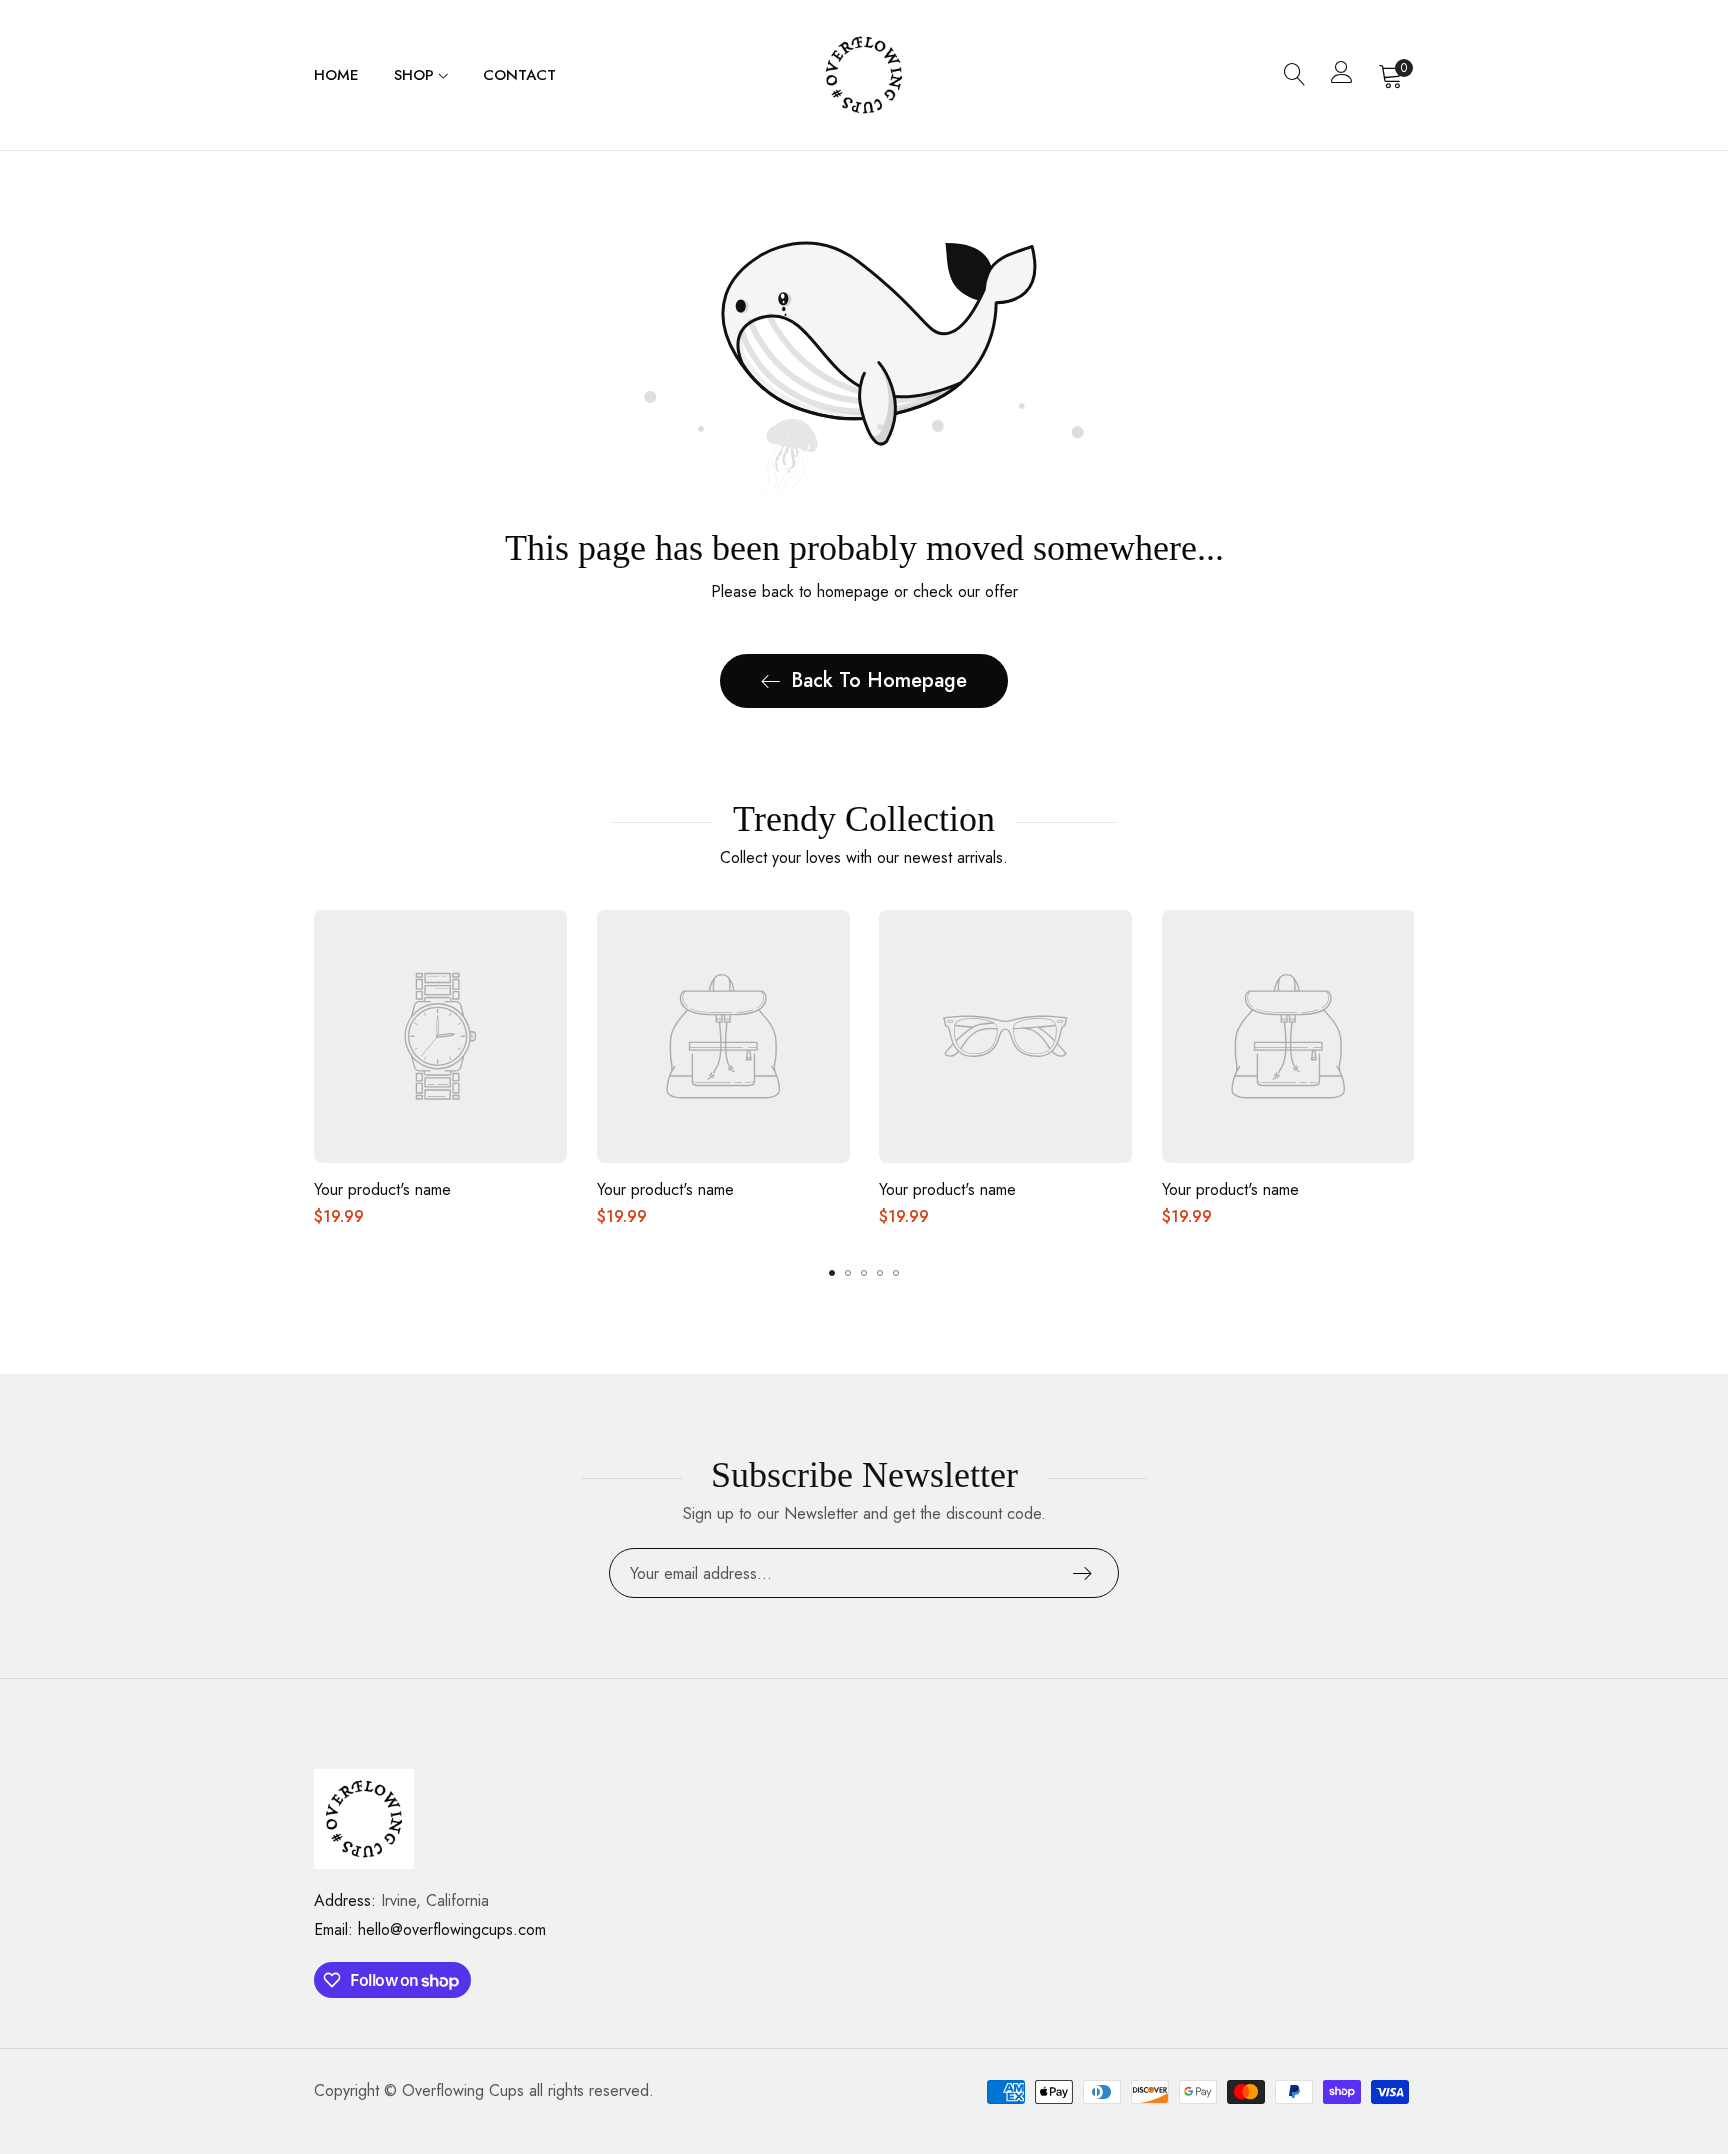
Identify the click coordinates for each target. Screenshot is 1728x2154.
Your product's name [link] (382, 1189)
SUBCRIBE (1082, 1573)
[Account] (1342, 76)
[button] (832, 1273)
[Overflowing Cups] (864, 75)
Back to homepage (879, 680)
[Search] (1295, 75)
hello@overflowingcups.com (430, 1929)
